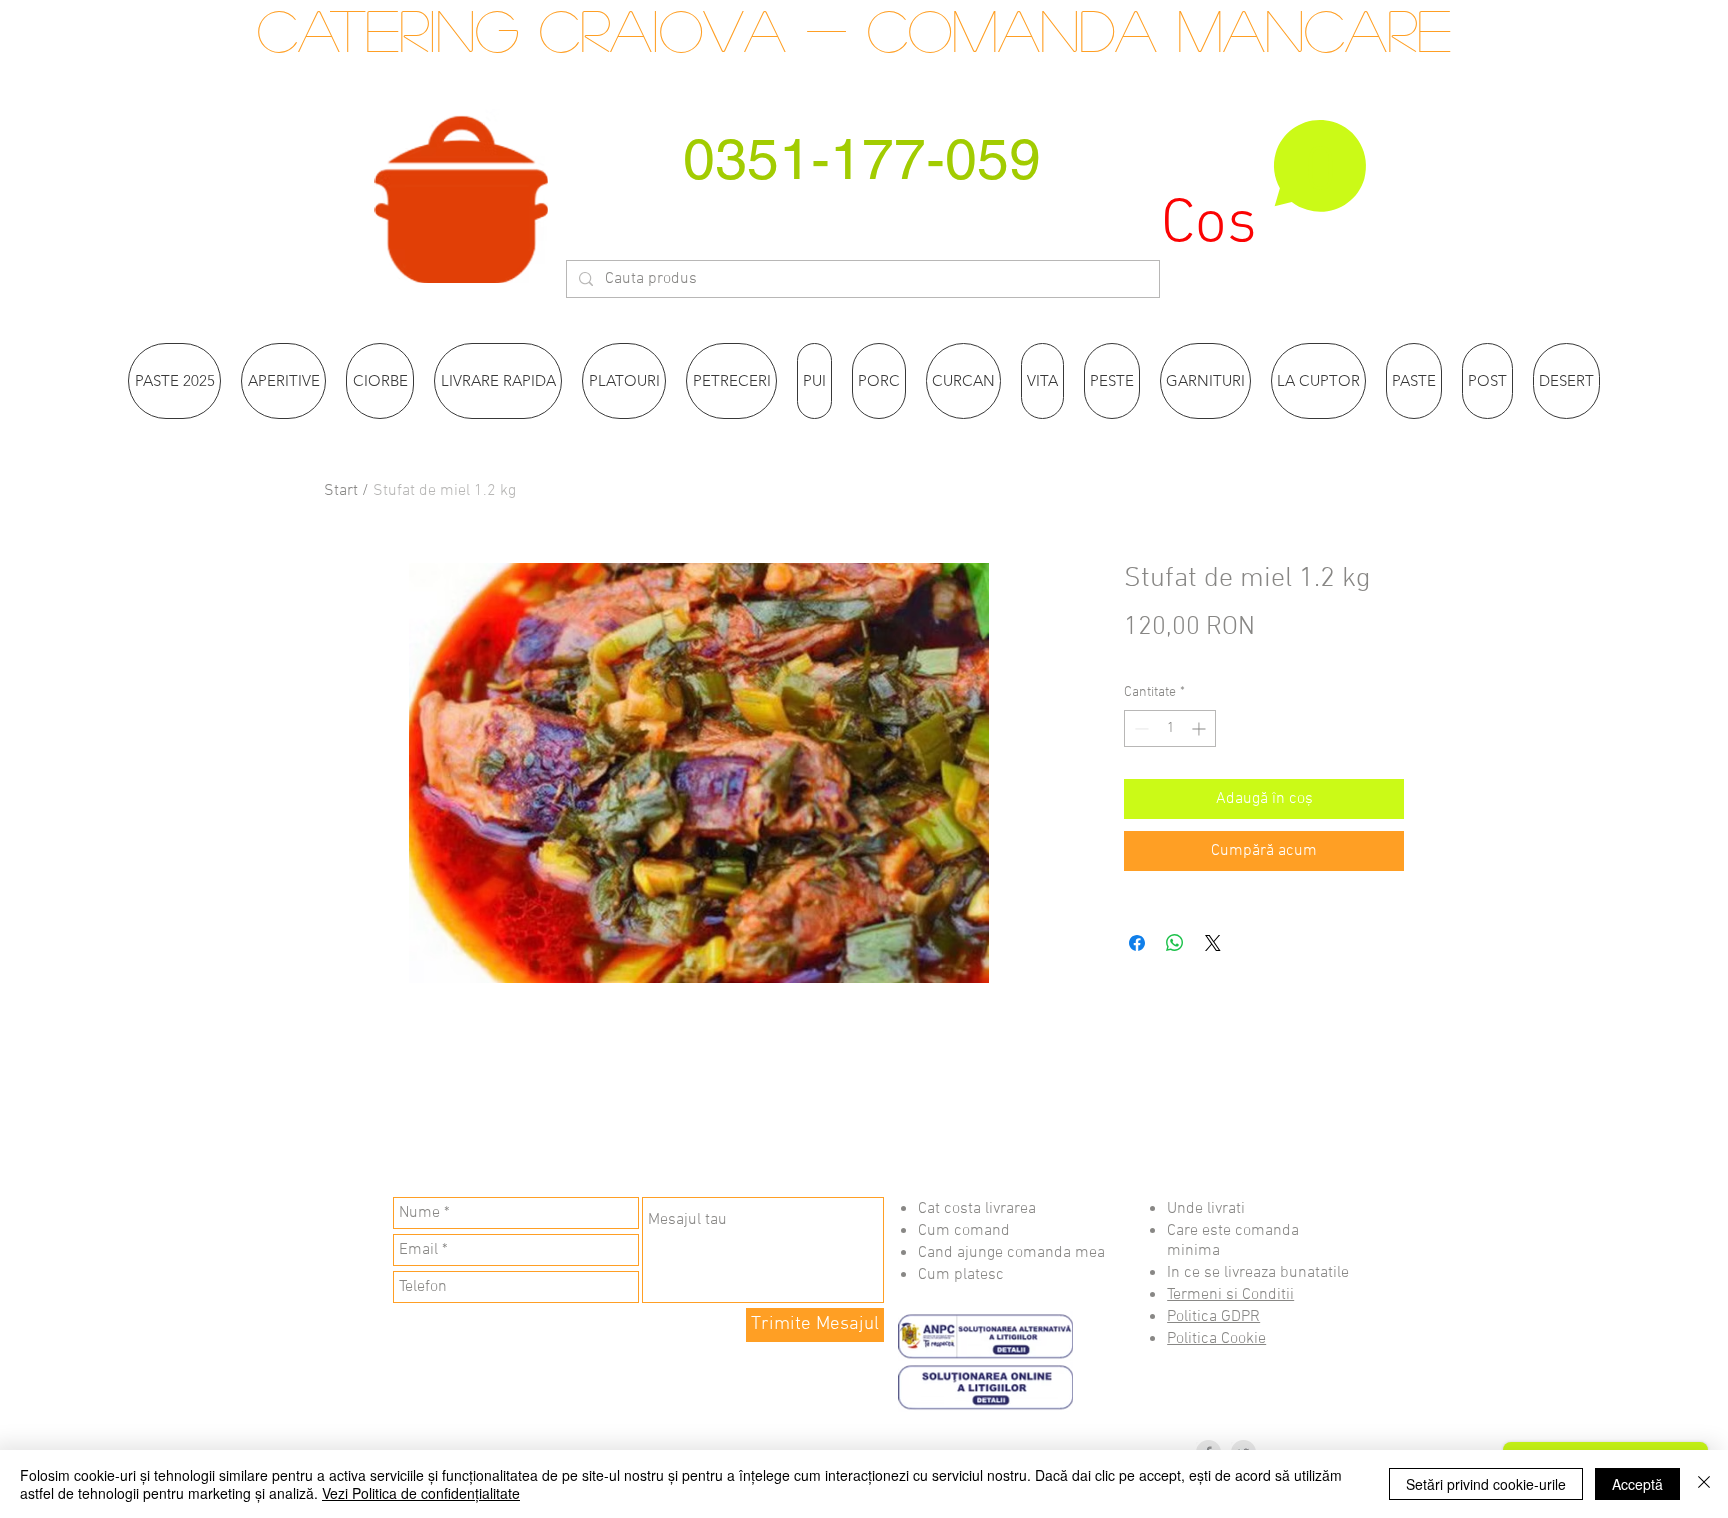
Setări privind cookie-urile (1486, 1484)
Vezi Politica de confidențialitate (421, 1493)
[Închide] (1704, 1484)
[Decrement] (1139, 728)
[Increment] (1200, 728)
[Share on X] (1213, 943)
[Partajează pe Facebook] (1137, 943)
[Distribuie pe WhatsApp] (1175, 943)
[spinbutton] (1170, 728)
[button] (1264, 187)
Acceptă (1637, 1484)
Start (341, 491)
